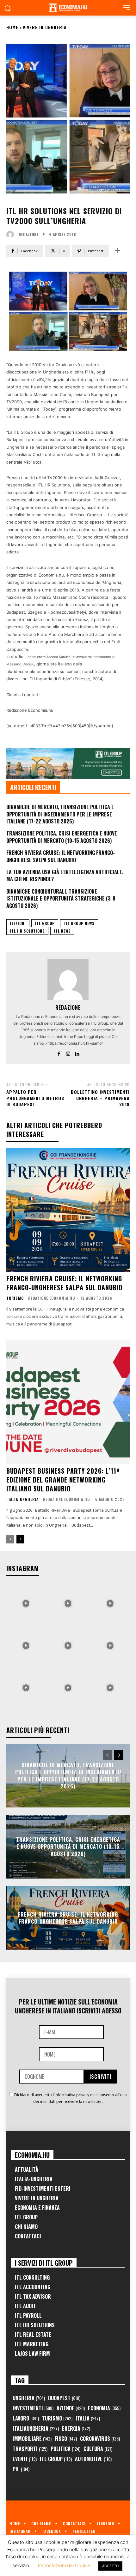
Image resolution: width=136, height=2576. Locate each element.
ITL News (62, 931)
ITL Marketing (32, 2344)
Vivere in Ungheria (45, 27)
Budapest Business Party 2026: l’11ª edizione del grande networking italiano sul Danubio (63, 1480)
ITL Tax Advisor (33, 2296)
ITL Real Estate (33, 2335)
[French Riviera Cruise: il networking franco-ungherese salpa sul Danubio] (68, 1210)
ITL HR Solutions (27, 931)
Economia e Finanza (37, 2208)
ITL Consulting (32, 2277)
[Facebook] (59, 1052)
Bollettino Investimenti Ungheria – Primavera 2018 (100, 1098)
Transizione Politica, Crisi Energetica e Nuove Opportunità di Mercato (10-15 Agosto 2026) (62, 837)
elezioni (18, 923)
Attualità (27, 2170)
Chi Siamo (26, 2227)
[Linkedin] (77, 1052)
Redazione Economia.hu (52, 1298)
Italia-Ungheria (22, 1499)
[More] (117, 251)
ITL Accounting (33, 2287)
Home (12, 27)
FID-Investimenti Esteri (43, 2189)
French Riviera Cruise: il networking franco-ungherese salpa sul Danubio (61, 856)
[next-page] (20, 1539)
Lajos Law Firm (32, 2354)
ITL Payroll (28, 2315)
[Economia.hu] (68, 8)
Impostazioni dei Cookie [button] (64, 2565)
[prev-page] (10, 1539)
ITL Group (45, 923)
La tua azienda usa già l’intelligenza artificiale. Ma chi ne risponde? (65, 875)
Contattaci (28, 2236)
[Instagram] (68, 1052)
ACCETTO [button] (110, 2566)
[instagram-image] (26, 1602)
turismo (15, 1298)
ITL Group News (79, 923)
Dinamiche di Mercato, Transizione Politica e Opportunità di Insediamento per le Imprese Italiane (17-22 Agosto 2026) (60, 814)
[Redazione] (12, 234)
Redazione (29, 234)
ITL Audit (25, 2306)
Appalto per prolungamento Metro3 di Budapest (35, 1098)
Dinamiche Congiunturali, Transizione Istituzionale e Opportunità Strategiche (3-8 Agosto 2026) (61, 898)
